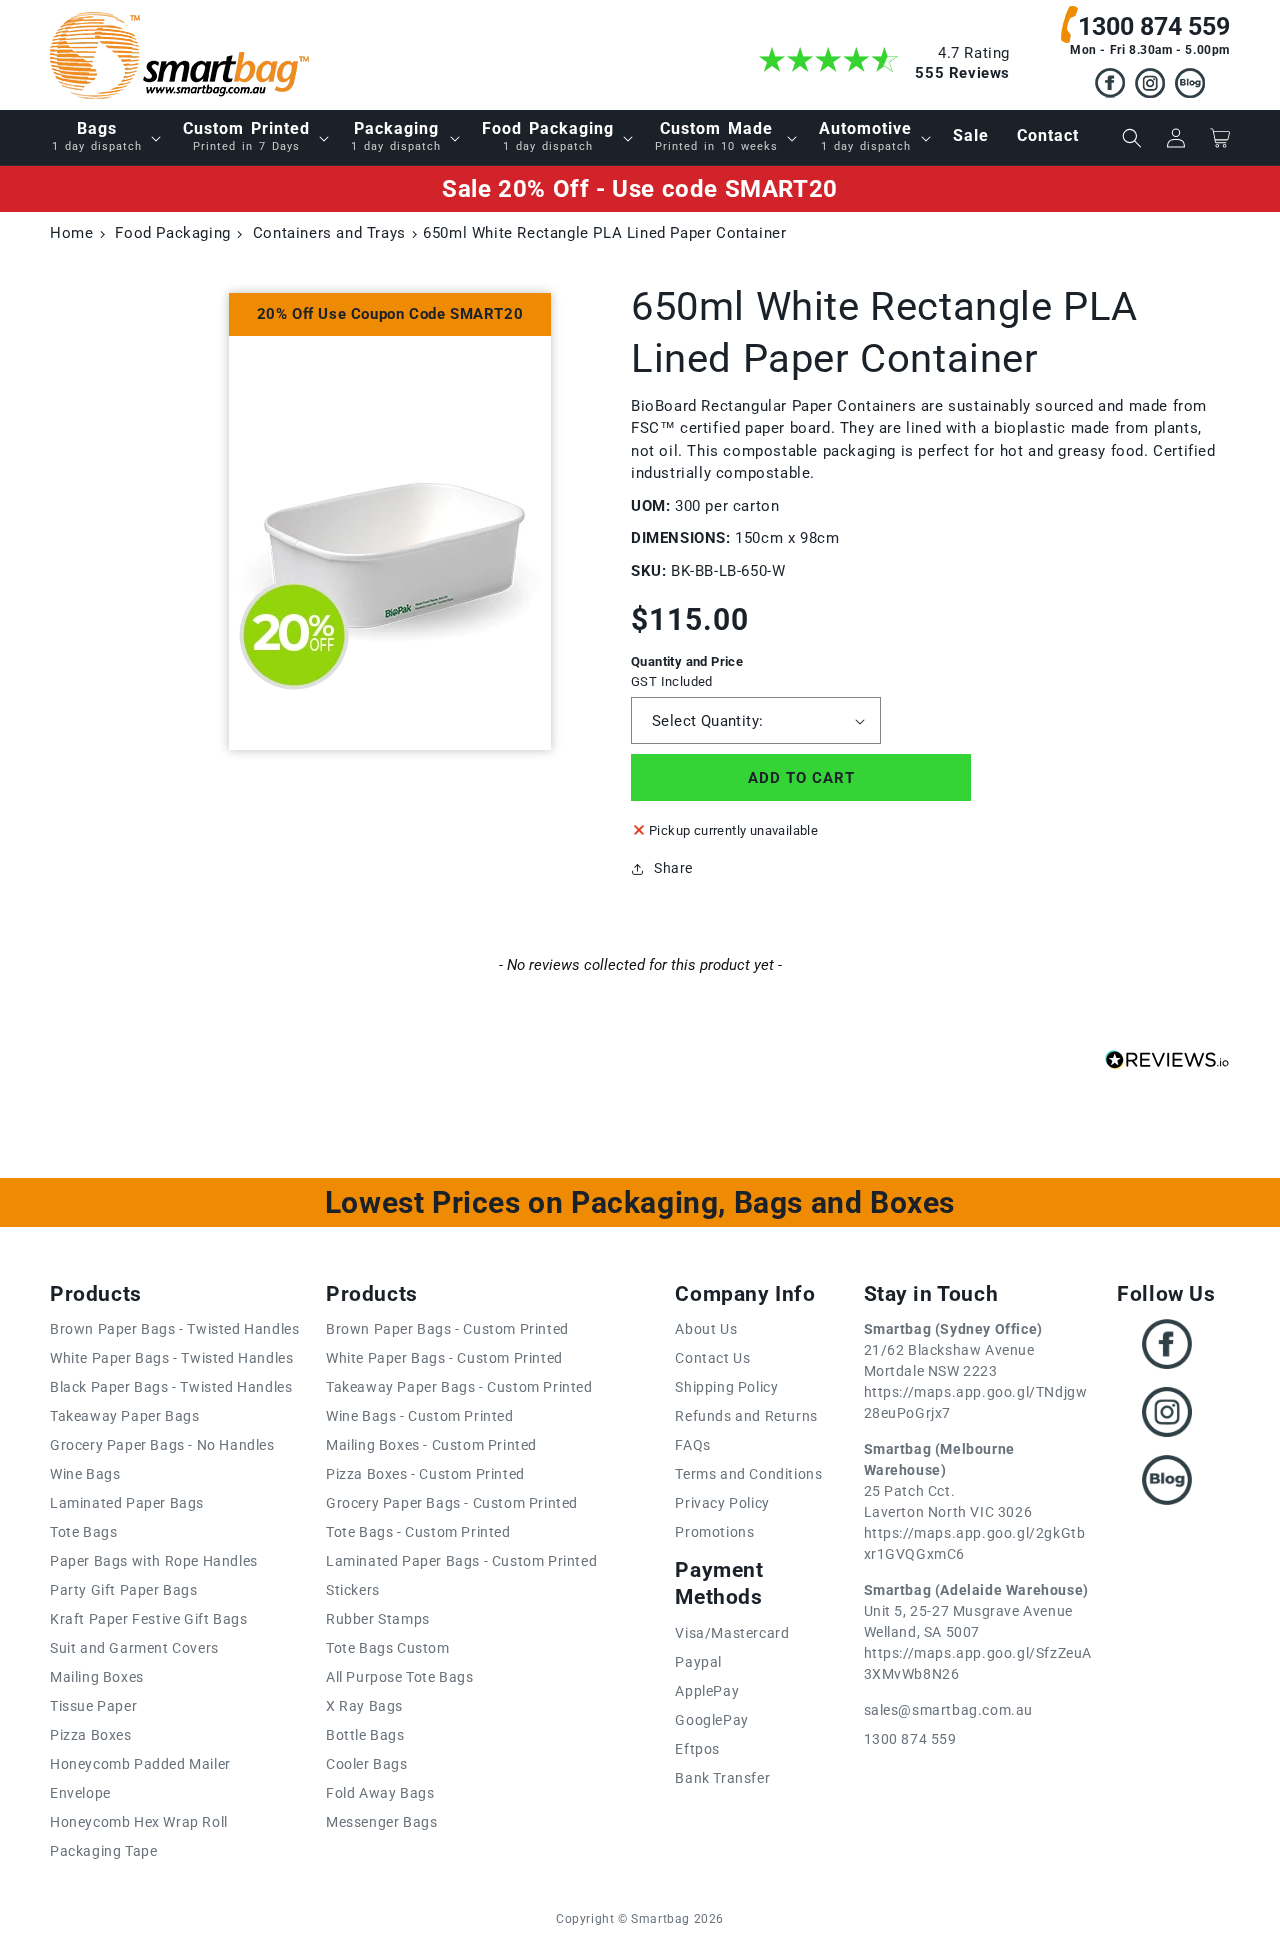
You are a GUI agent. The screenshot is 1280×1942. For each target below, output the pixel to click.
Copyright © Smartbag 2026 (640, 1919)
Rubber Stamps (378, 1619)
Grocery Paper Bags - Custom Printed (452, 1503)
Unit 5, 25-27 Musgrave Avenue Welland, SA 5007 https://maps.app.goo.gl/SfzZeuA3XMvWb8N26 (978, 1632)
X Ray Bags (364, 1706)
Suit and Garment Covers (134, 1648)
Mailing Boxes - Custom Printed (431, 1445)
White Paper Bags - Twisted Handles (171, 1358)
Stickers (353, 1590)
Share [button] (673, 868)
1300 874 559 (1154, 26)
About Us (706, 1329)
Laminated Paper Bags (127, 1503)
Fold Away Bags (380, 1793)
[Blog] (1190, 86)
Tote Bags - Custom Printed (418, 1532)
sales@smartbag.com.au (949, 1710)
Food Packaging (548, 136)
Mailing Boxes (97, 1677)
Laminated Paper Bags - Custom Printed (461, 1561)
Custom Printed (246, 136)
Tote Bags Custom (388, 1648)
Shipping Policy (726, 1387)
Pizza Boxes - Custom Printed (425, 1474)
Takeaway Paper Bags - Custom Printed (459, 1387)
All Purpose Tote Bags (400, 1677)
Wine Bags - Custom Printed (420, 1416)
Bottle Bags (365, 1735)
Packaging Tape (103, 1851)
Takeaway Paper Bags (124, 1416)
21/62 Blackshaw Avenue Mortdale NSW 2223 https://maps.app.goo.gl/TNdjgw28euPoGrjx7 (976, 1371)
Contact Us (712, 1358)
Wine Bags (85, 1474)
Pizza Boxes (91, 1735)
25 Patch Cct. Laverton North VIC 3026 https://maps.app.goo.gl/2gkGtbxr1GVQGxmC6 (975, 1501)
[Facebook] (1110, 86)
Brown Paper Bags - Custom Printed (447, 1329)
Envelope (80, 1793)
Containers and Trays (329, 233)
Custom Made (716, 136)
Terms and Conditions (748, 1474)
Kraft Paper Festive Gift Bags (148, 1619)
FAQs (692, 1445)
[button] (103, 137)
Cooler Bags (367, 1764)
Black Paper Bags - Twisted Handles (171, 1387)
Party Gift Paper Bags (124, 1590)
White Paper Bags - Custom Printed (444, 1358)
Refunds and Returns (746, 1416)
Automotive (865, 136)
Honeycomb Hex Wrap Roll (139, 1822)
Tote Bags (83, 1532)
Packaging (396, 136)
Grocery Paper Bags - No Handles (162, 1445)
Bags (97, 136)
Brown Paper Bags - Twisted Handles (174, 1329)
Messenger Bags (381, 1822)
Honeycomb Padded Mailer (140, 1764)
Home (71, 233)
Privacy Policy (722, 1503)
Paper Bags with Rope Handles (154, 1561)
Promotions (714, 1532)
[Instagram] (1150, 86)
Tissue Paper (93, 1706)
